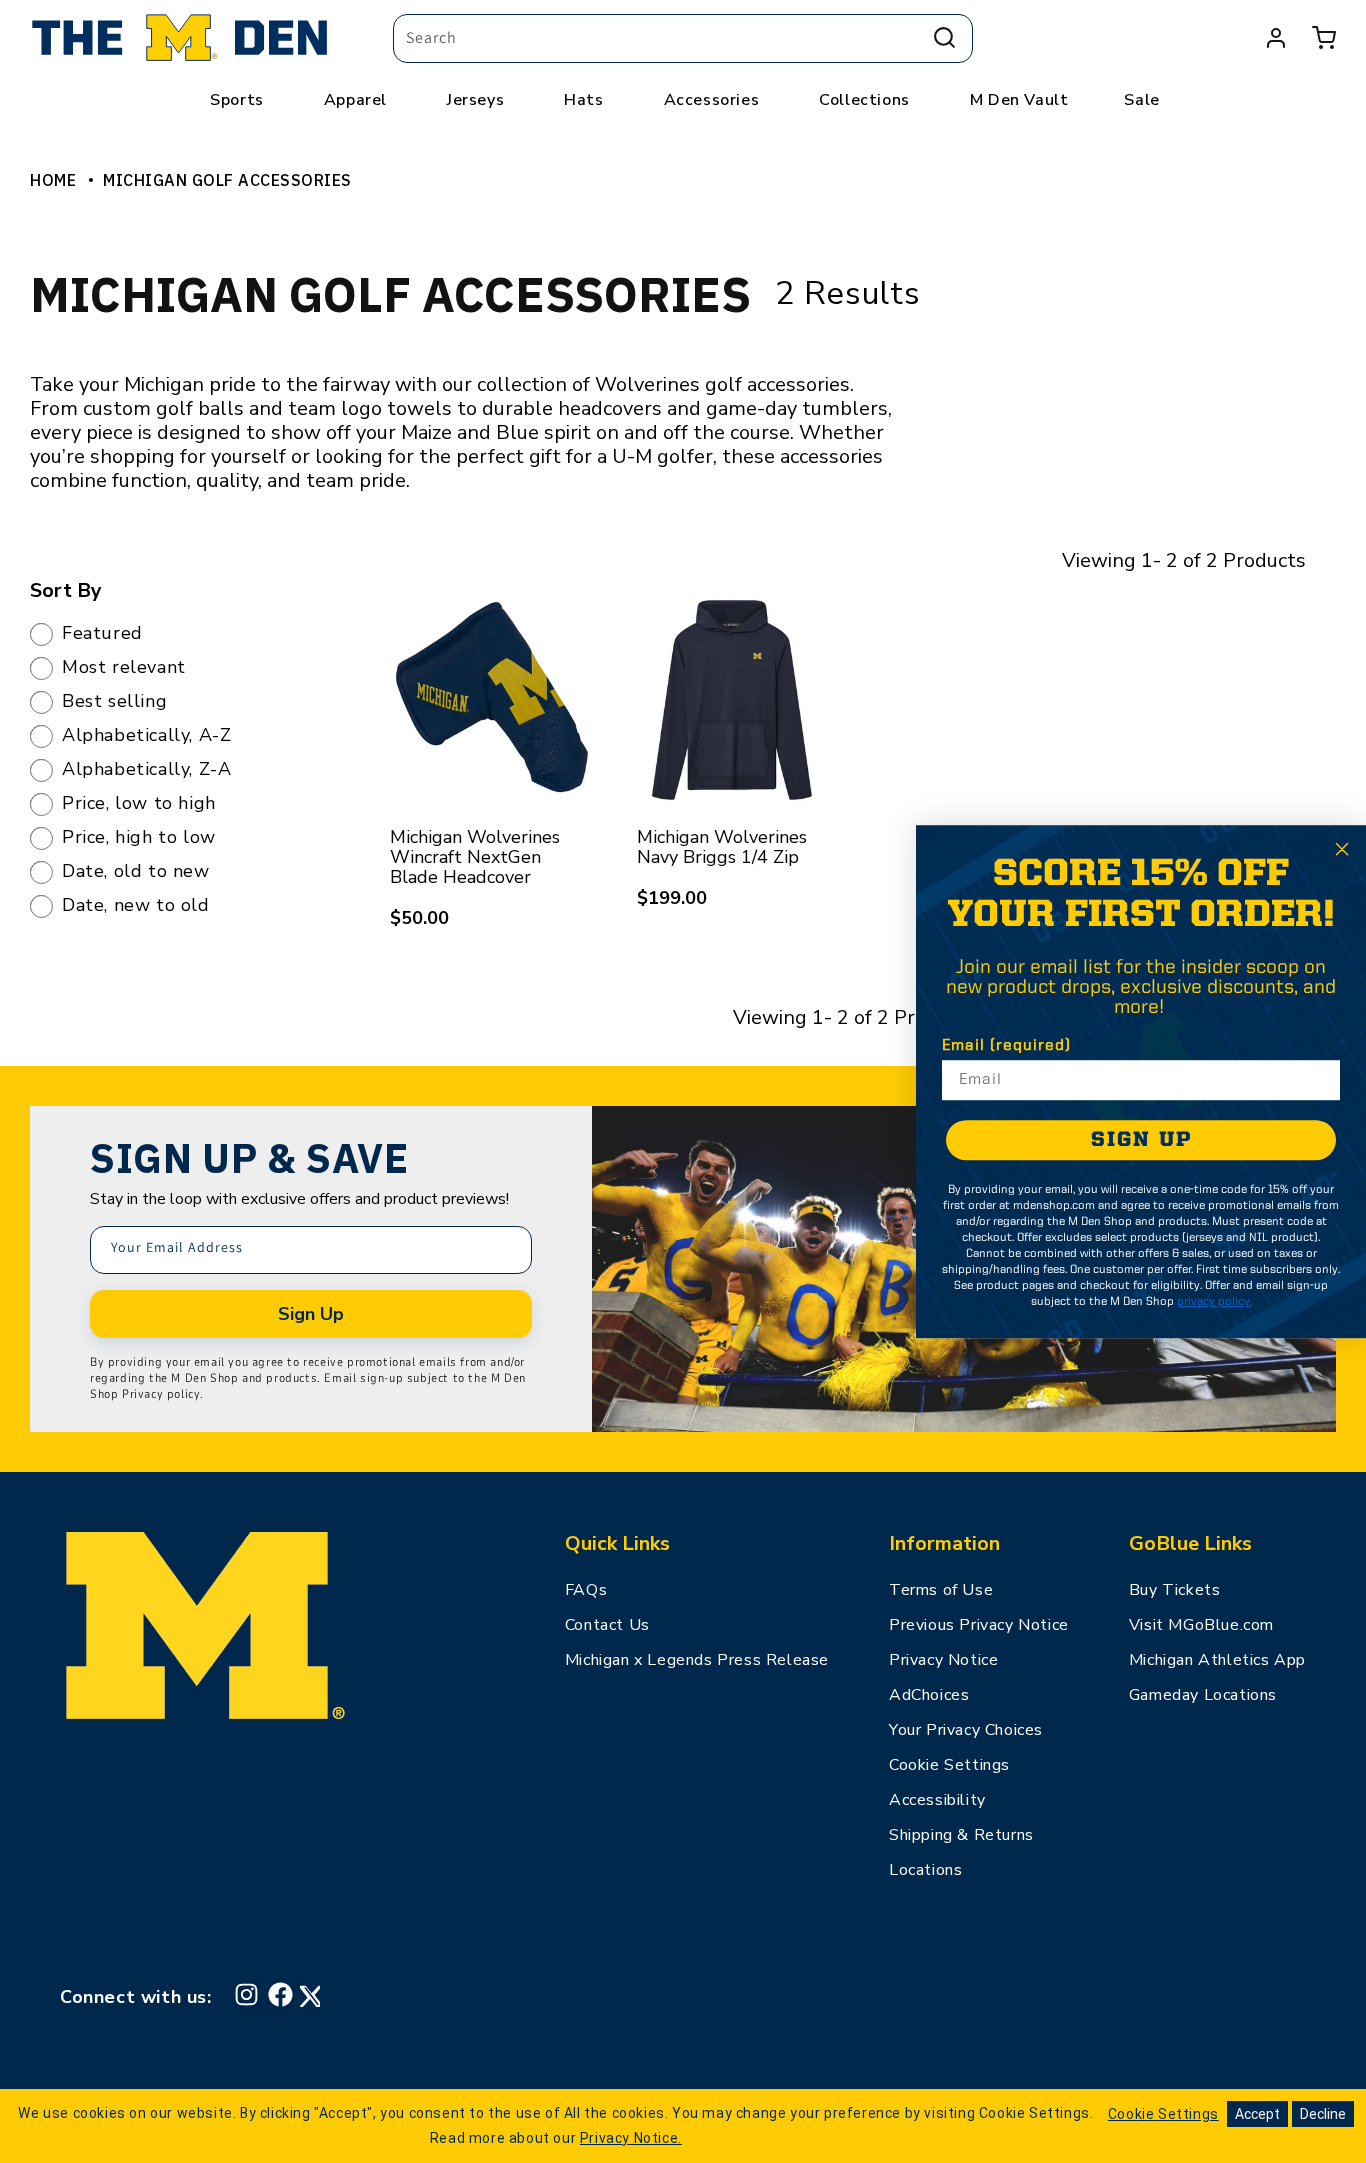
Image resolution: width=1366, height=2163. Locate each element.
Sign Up (311, 1314)
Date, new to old (136, 906)
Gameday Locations (1203, 1695)
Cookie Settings (949, 1765)
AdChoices (929, 1695)
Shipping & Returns (961, 1835)
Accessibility (937, 1800)
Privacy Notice (943, 1660)
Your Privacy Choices (966, 1730)
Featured (102, 634)
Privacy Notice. (631, 2138)
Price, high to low (139, 838)
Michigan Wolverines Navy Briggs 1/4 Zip (722, 847)
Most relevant (124, 668)
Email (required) (1006, 1046)
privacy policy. (1214, 1302)
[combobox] (683, 38)
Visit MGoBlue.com (1201, 1625)
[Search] (944, 38)
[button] (1324, 38)
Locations (925, 1870)
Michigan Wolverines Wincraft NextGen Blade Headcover (475, 857)
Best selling (114, 702)
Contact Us (607, 1625)
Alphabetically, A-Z (146, 736)
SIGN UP (1141, 1140)
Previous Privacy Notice (979, 1625)
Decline (1323, 2114)
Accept (1257, 2114)
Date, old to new (136, 872)
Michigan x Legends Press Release (697, 1660)
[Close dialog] (1342, 849)
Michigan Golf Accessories (227, 180)
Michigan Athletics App (1217, 1660)
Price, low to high (139, 804)
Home (53, 180)
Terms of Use (941, 1590)
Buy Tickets (1175, 1590)
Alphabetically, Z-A (146, 770)
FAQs (586, 1590)
